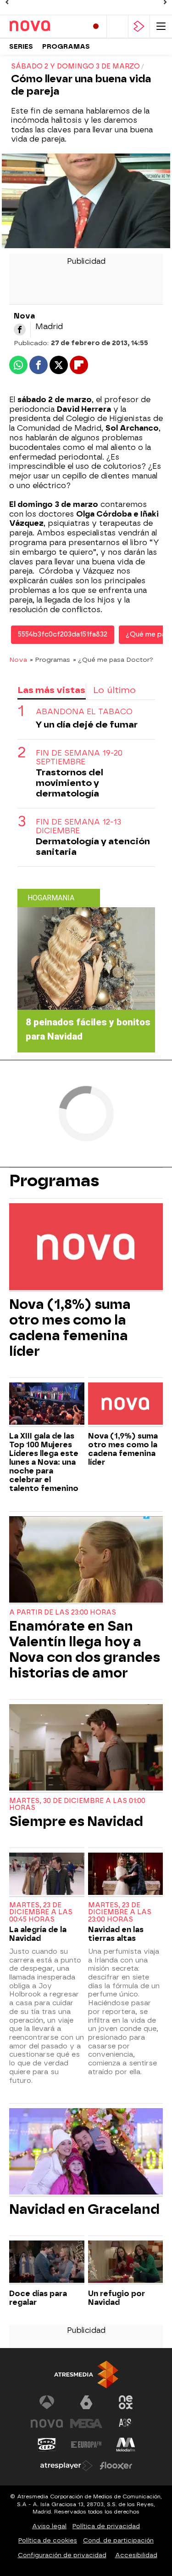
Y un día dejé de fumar (87, 725)
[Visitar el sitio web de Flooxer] (116, 2466)
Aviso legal (49, 2526)
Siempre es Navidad (76, 1821)
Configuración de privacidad (62, 2555)
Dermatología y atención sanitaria (93, 847)
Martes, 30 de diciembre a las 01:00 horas (77, 1805)
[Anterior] (7, 2)
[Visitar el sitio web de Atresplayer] (67, 2466)
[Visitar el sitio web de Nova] (47, 2423)
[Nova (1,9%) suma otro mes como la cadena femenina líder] (126, 1405)
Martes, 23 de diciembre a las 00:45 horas (41, 1913)
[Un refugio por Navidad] (126, 2263)
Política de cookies (48, 2540)
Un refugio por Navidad (117, 2298)
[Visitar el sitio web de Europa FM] (86, 2445)
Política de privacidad (106, 2526)
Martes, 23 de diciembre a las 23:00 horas (120, 1913)
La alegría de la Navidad (38, 1934)
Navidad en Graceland (84, 2209)
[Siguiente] (165, 2)
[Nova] (45, 26)
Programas (66, 47)
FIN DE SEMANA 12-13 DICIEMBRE (78, 826)
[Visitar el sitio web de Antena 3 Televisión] (47, 2402)
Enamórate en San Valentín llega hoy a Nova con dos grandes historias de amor (85, 1649)
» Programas (50, 660)
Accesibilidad (136, 2555)
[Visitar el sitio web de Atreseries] (126, 2423)
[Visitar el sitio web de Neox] (126, 2402)
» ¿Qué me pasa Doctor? (113, 660)
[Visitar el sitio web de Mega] (86, 2423)
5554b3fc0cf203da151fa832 (63, 634)
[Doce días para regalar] (47, 2263)
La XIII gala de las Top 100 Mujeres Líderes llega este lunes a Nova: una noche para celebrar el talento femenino (44, 1462)
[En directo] (96, 26)
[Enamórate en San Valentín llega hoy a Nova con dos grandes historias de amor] (86, 1561)
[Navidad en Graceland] (86, 2152)
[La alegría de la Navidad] (47, 1875)
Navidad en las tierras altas (116, 1934)
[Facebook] (20, 330)
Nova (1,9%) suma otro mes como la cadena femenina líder (123, 1449)
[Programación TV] (117, 26)
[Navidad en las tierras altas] (126, 1875)
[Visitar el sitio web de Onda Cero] (47, 2445)
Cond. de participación (118, 2540)
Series (21, 47)
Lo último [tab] (114, 690)
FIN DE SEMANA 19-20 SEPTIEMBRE (79, 757)
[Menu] (161, 26)
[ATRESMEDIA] (86, 2374)
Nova (18, 660)
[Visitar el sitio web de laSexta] (86, 2402)
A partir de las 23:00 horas (63, 1612)
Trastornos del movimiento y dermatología (69, 783)
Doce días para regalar (38, 2298)
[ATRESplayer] (139, 26)
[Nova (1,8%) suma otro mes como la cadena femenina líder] (86, 1248)
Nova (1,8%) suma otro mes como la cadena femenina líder (70, 1328)
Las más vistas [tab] (51, 690)
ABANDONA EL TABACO (84, 712)
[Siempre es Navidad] (86, 1749)
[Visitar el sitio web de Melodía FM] (126, 2445)
